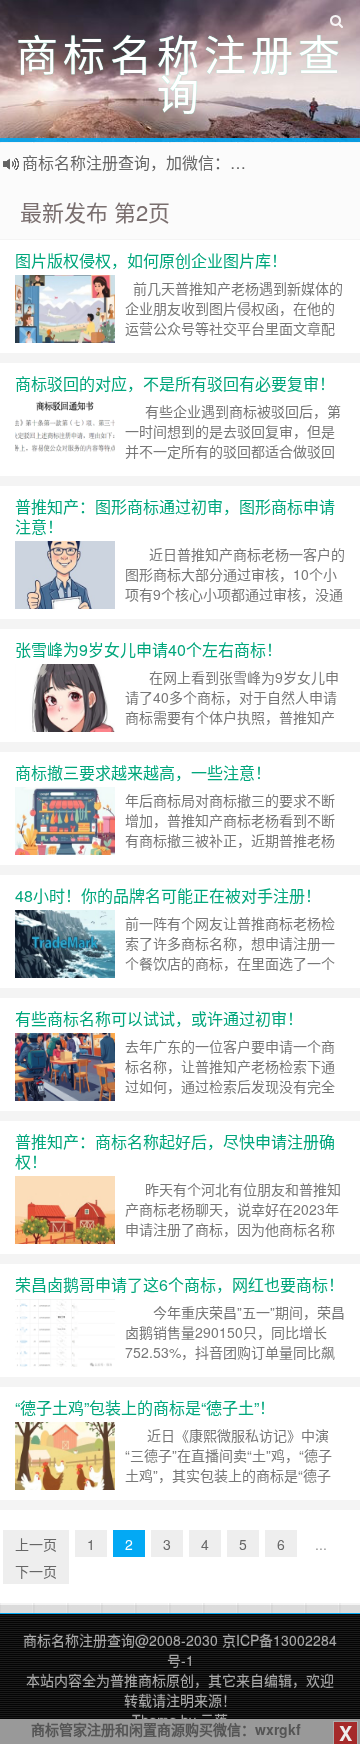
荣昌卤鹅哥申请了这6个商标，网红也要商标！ (179, 1284)
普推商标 (138, 1680)
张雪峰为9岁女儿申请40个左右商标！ (148, 649)
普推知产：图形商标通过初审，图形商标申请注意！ (175, 516)
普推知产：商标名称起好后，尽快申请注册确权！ (175, 1151)
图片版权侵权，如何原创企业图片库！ (151, 260)
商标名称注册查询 (79, 1640)
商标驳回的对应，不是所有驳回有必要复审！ (175, 383)
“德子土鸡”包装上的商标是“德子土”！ (145, 1407)
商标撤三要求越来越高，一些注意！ (143, 772)
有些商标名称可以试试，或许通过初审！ (159, 1018)
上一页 (36, 1544)
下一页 (36, 1571)
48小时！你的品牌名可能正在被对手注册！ (168, 895)
